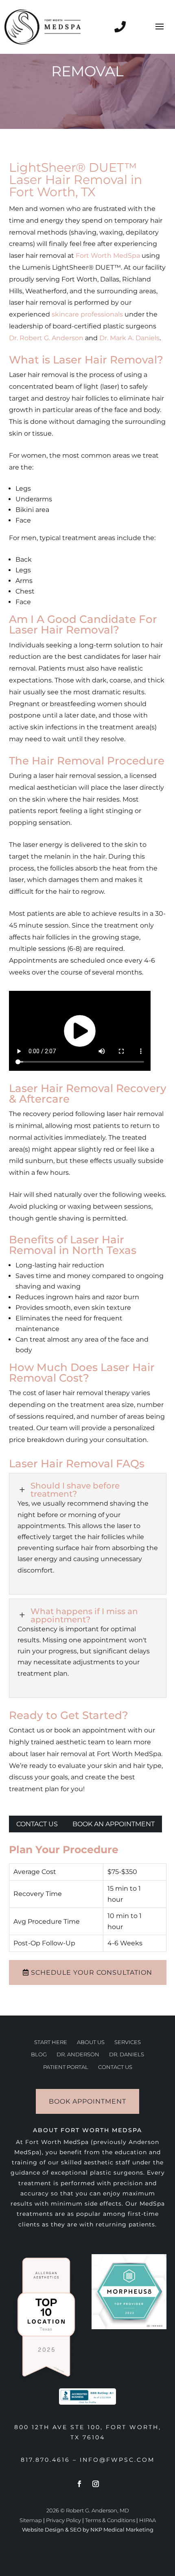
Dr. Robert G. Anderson (46, 338)
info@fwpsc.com (117, 2460)
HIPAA (148, 2520)
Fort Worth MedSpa (108, 256)
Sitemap (31, 2520)
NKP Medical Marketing (122, 2529)
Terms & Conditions (110, 2520)
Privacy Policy (63, 2520)
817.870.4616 (45, 2460)
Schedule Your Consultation (92, 1972)
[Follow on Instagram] (96, 2484)
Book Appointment (87, 2101)
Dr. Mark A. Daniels (129, 338)
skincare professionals (87, 314)
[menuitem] (51, 2042)
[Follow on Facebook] (79, 2484)
